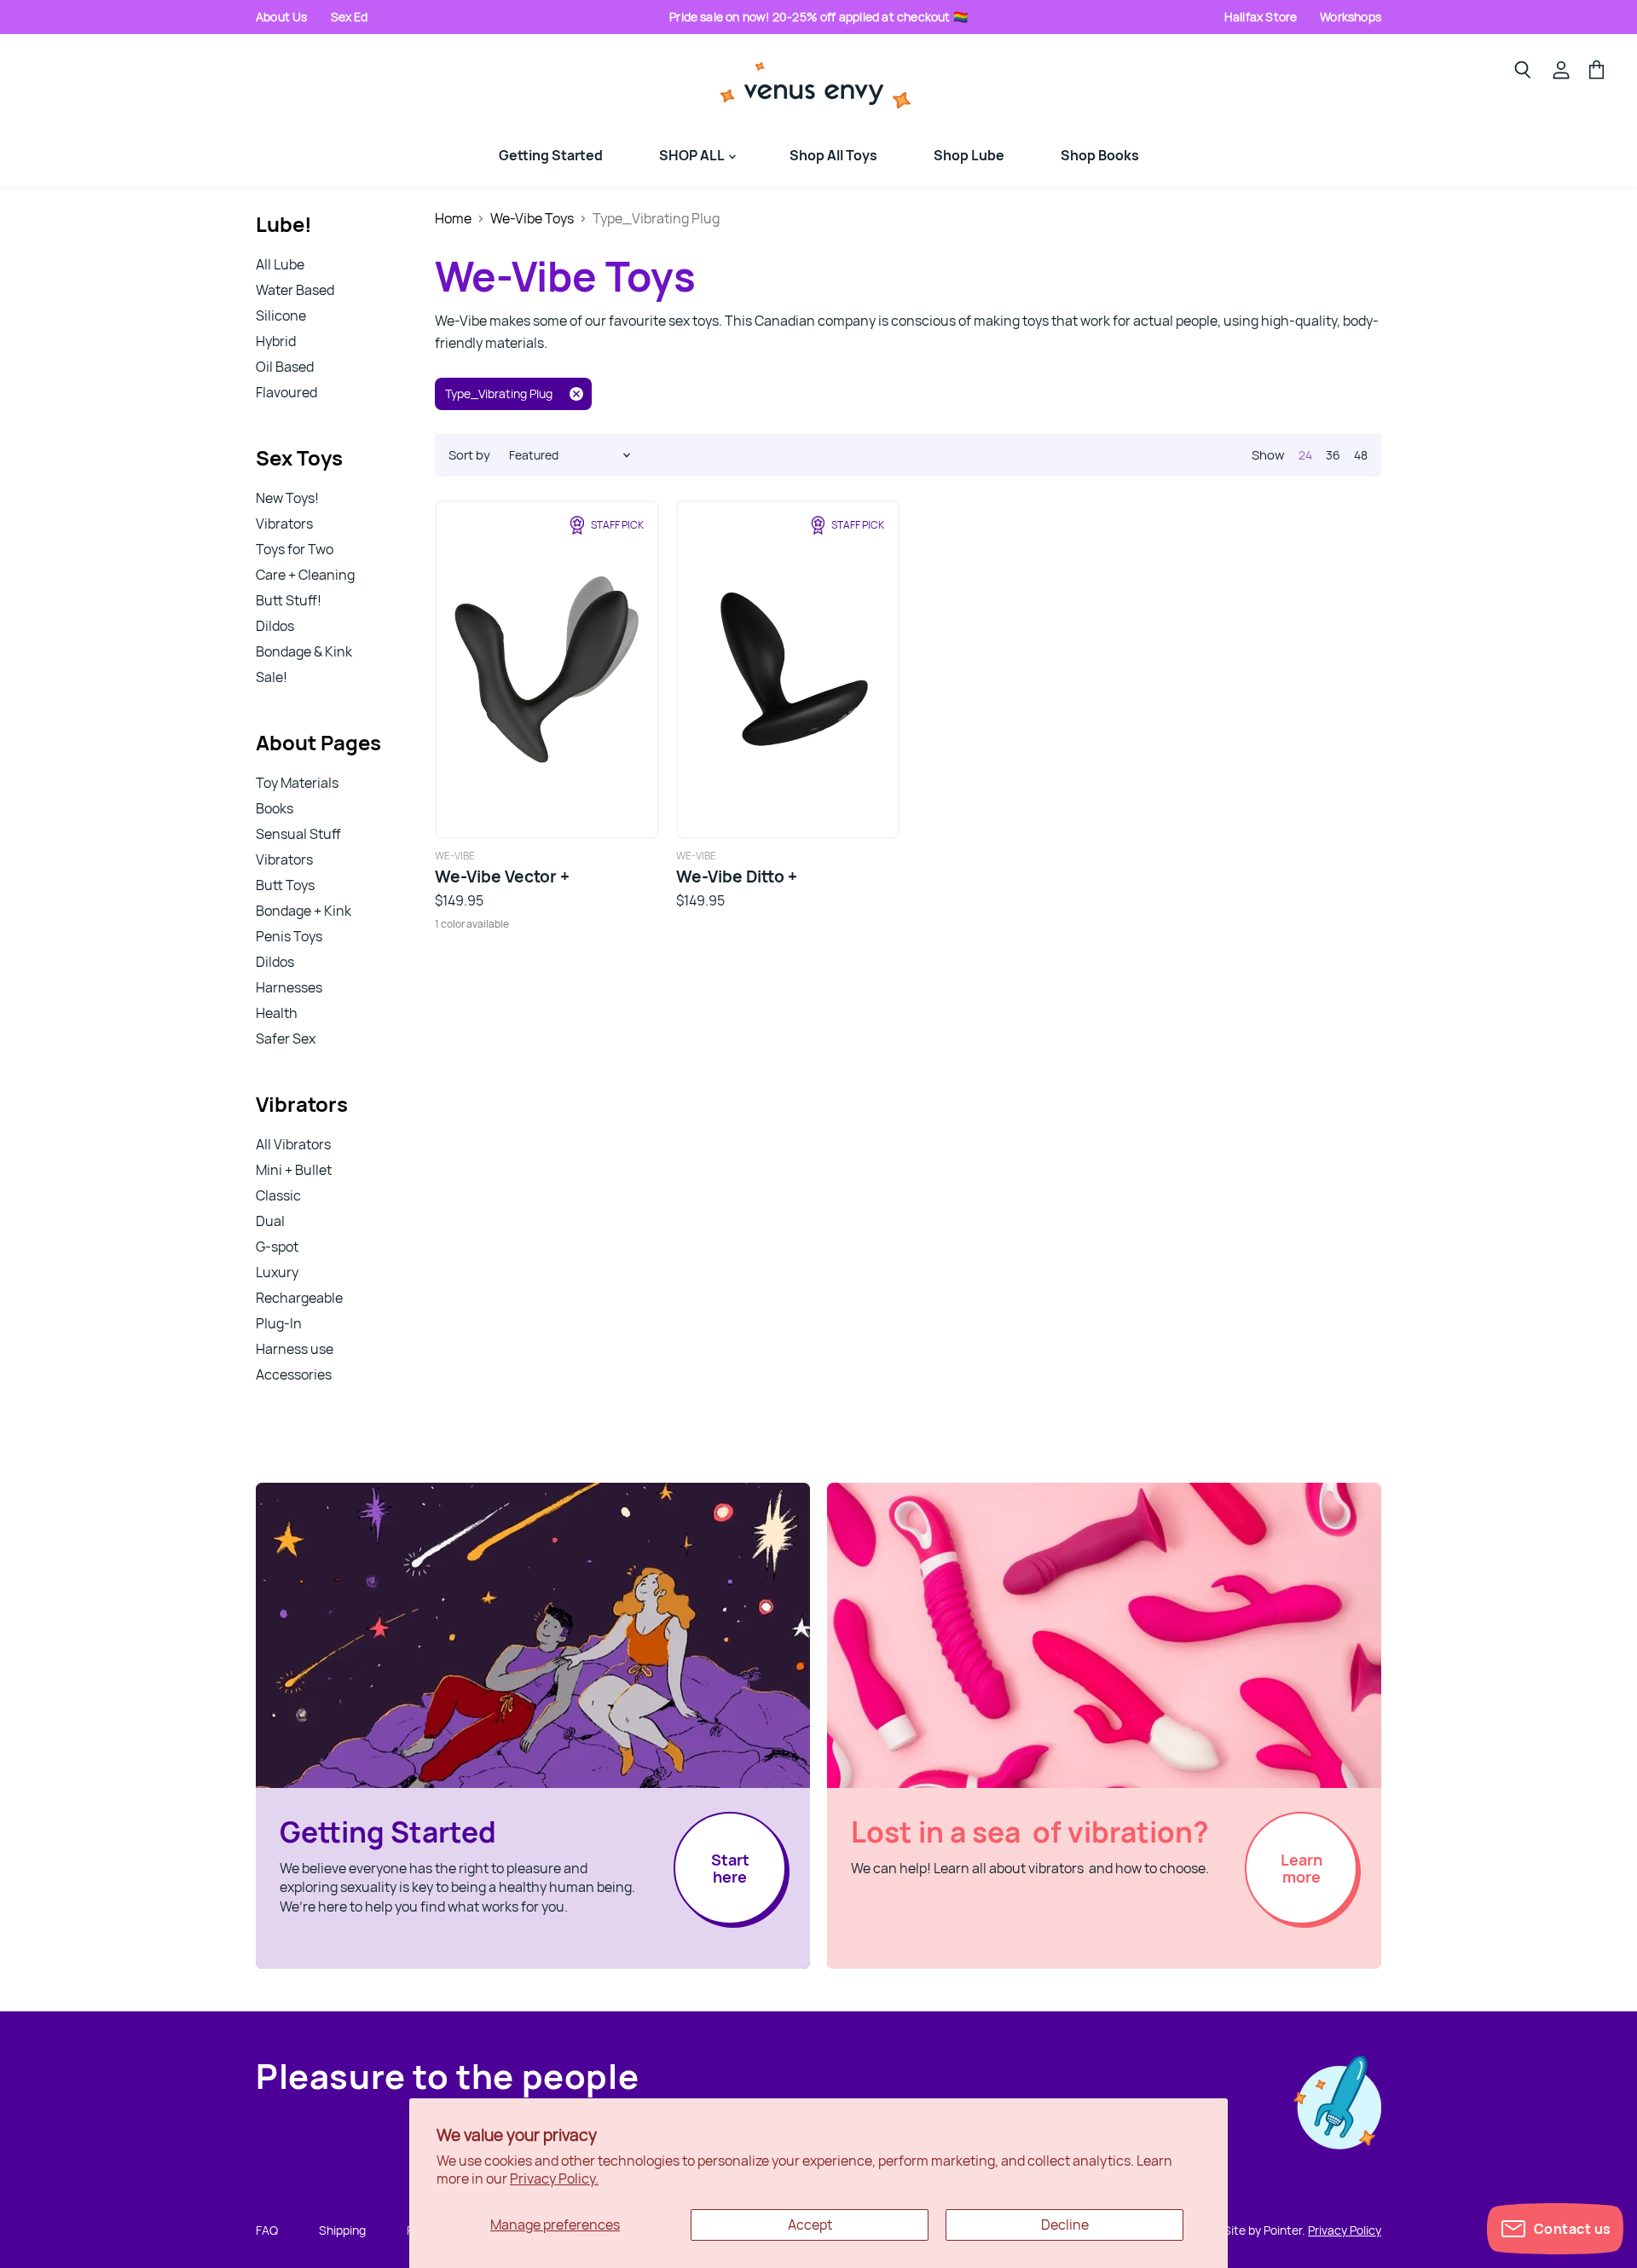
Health (277, 1013)
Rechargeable (299, 1298)
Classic (278, 1195)
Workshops (1351, 17)
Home (453, 218)
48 (1361, 455)
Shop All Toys (833, 155)
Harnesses (289, 987)
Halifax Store (1261, 17)
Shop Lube (969, 155)
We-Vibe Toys (532, 218)
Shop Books (1100, 155)
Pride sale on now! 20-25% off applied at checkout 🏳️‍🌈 (818, 17)
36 (1333, 455)
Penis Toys (289, 936)
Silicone (281, 315)
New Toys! (287, 498)
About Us (282, 17)
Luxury (277, 1272)
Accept (810, 2225)
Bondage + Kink (304, 911)
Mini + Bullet (294, 1170)
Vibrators (284, 524)
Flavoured (286, 392)
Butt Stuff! (289, 600)
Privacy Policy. (554, 2178)
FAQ (267, 2230)
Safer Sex (286, 1039)
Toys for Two (295, 549)
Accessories (294, 1374)
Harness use (295, 1349)
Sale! (272, 677)
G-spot (277, 1247)
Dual (270, 1221)
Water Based (295, 290)
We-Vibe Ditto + (737, 877)
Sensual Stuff (298, 834)
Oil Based (285, 367)
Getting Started (551, 155)
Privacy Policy (1345, 2230)
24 (1305, 455)
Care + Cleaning (305, 575)
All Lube (280, 264)
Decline (1065, 2225)
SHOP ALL (693, 155)
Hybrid (276, 341)
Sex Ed (350, 17)
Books (275, 808)
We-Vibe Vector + (502, 877)
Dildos (275, 626)
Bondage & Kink (304, 651)
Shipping (342, 2230)
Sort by (469, 455)
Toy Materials (297, 783)
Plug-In (279, 1323)
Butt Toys (285, 885)
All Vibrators (293, 1144)
